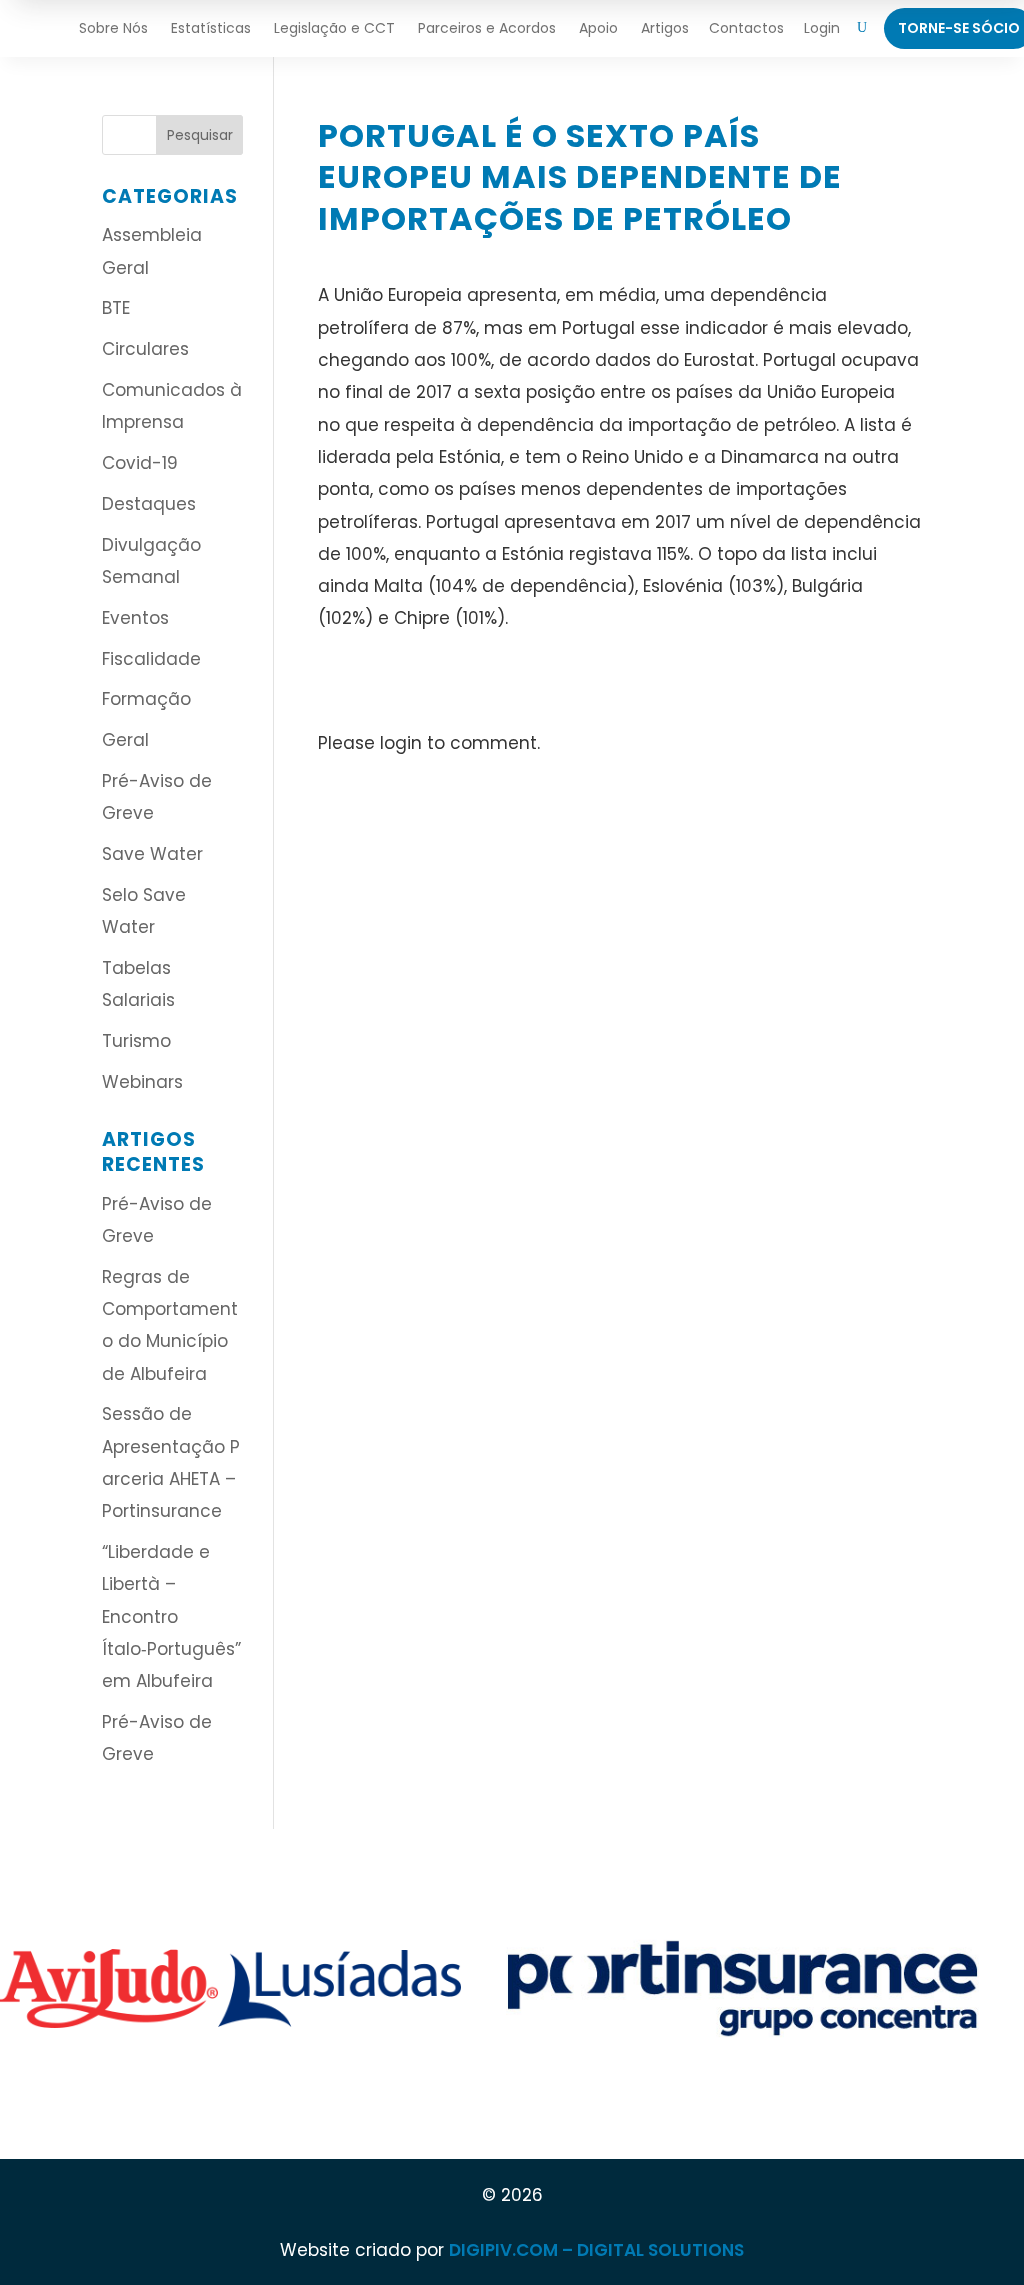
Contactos (746, 28)
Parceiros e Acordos (487, 28)
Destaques (149, 504)
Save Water (152, 854)
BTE (116, 308)
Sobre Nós (113, 28)
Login (822, 28)
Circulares (145, 349)
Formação (146, 699)
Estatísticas (211, 28)
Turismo (136, 1041)
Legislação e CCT (334, 28)
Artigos (665, 28)
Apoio (598, 28)
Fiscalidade (151, 659)
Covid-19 (140, 463)
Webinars (142, 1082)
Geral (125, 740)
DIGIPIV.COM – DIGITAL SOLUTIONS (596, 2250)
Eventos (135, 618)
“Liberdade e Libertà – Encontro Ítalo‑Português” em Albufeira (171, 1616)
